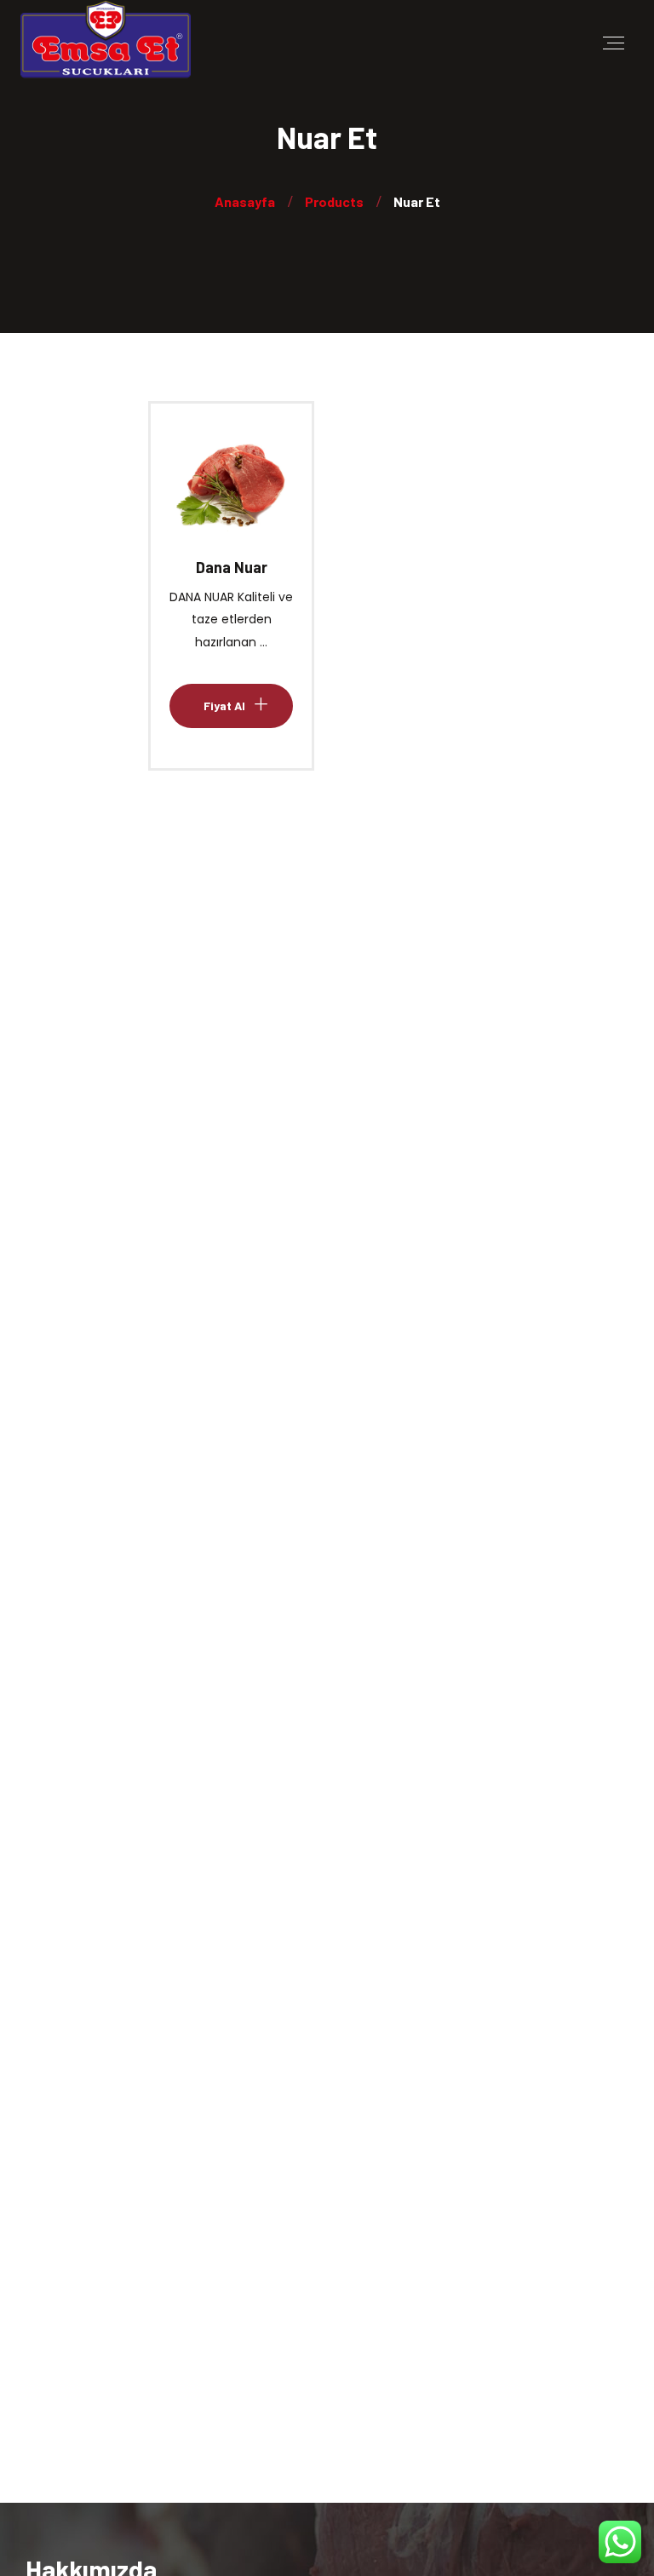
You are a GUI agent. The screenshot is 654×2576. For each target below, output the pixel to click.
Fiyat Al (224, 499)
